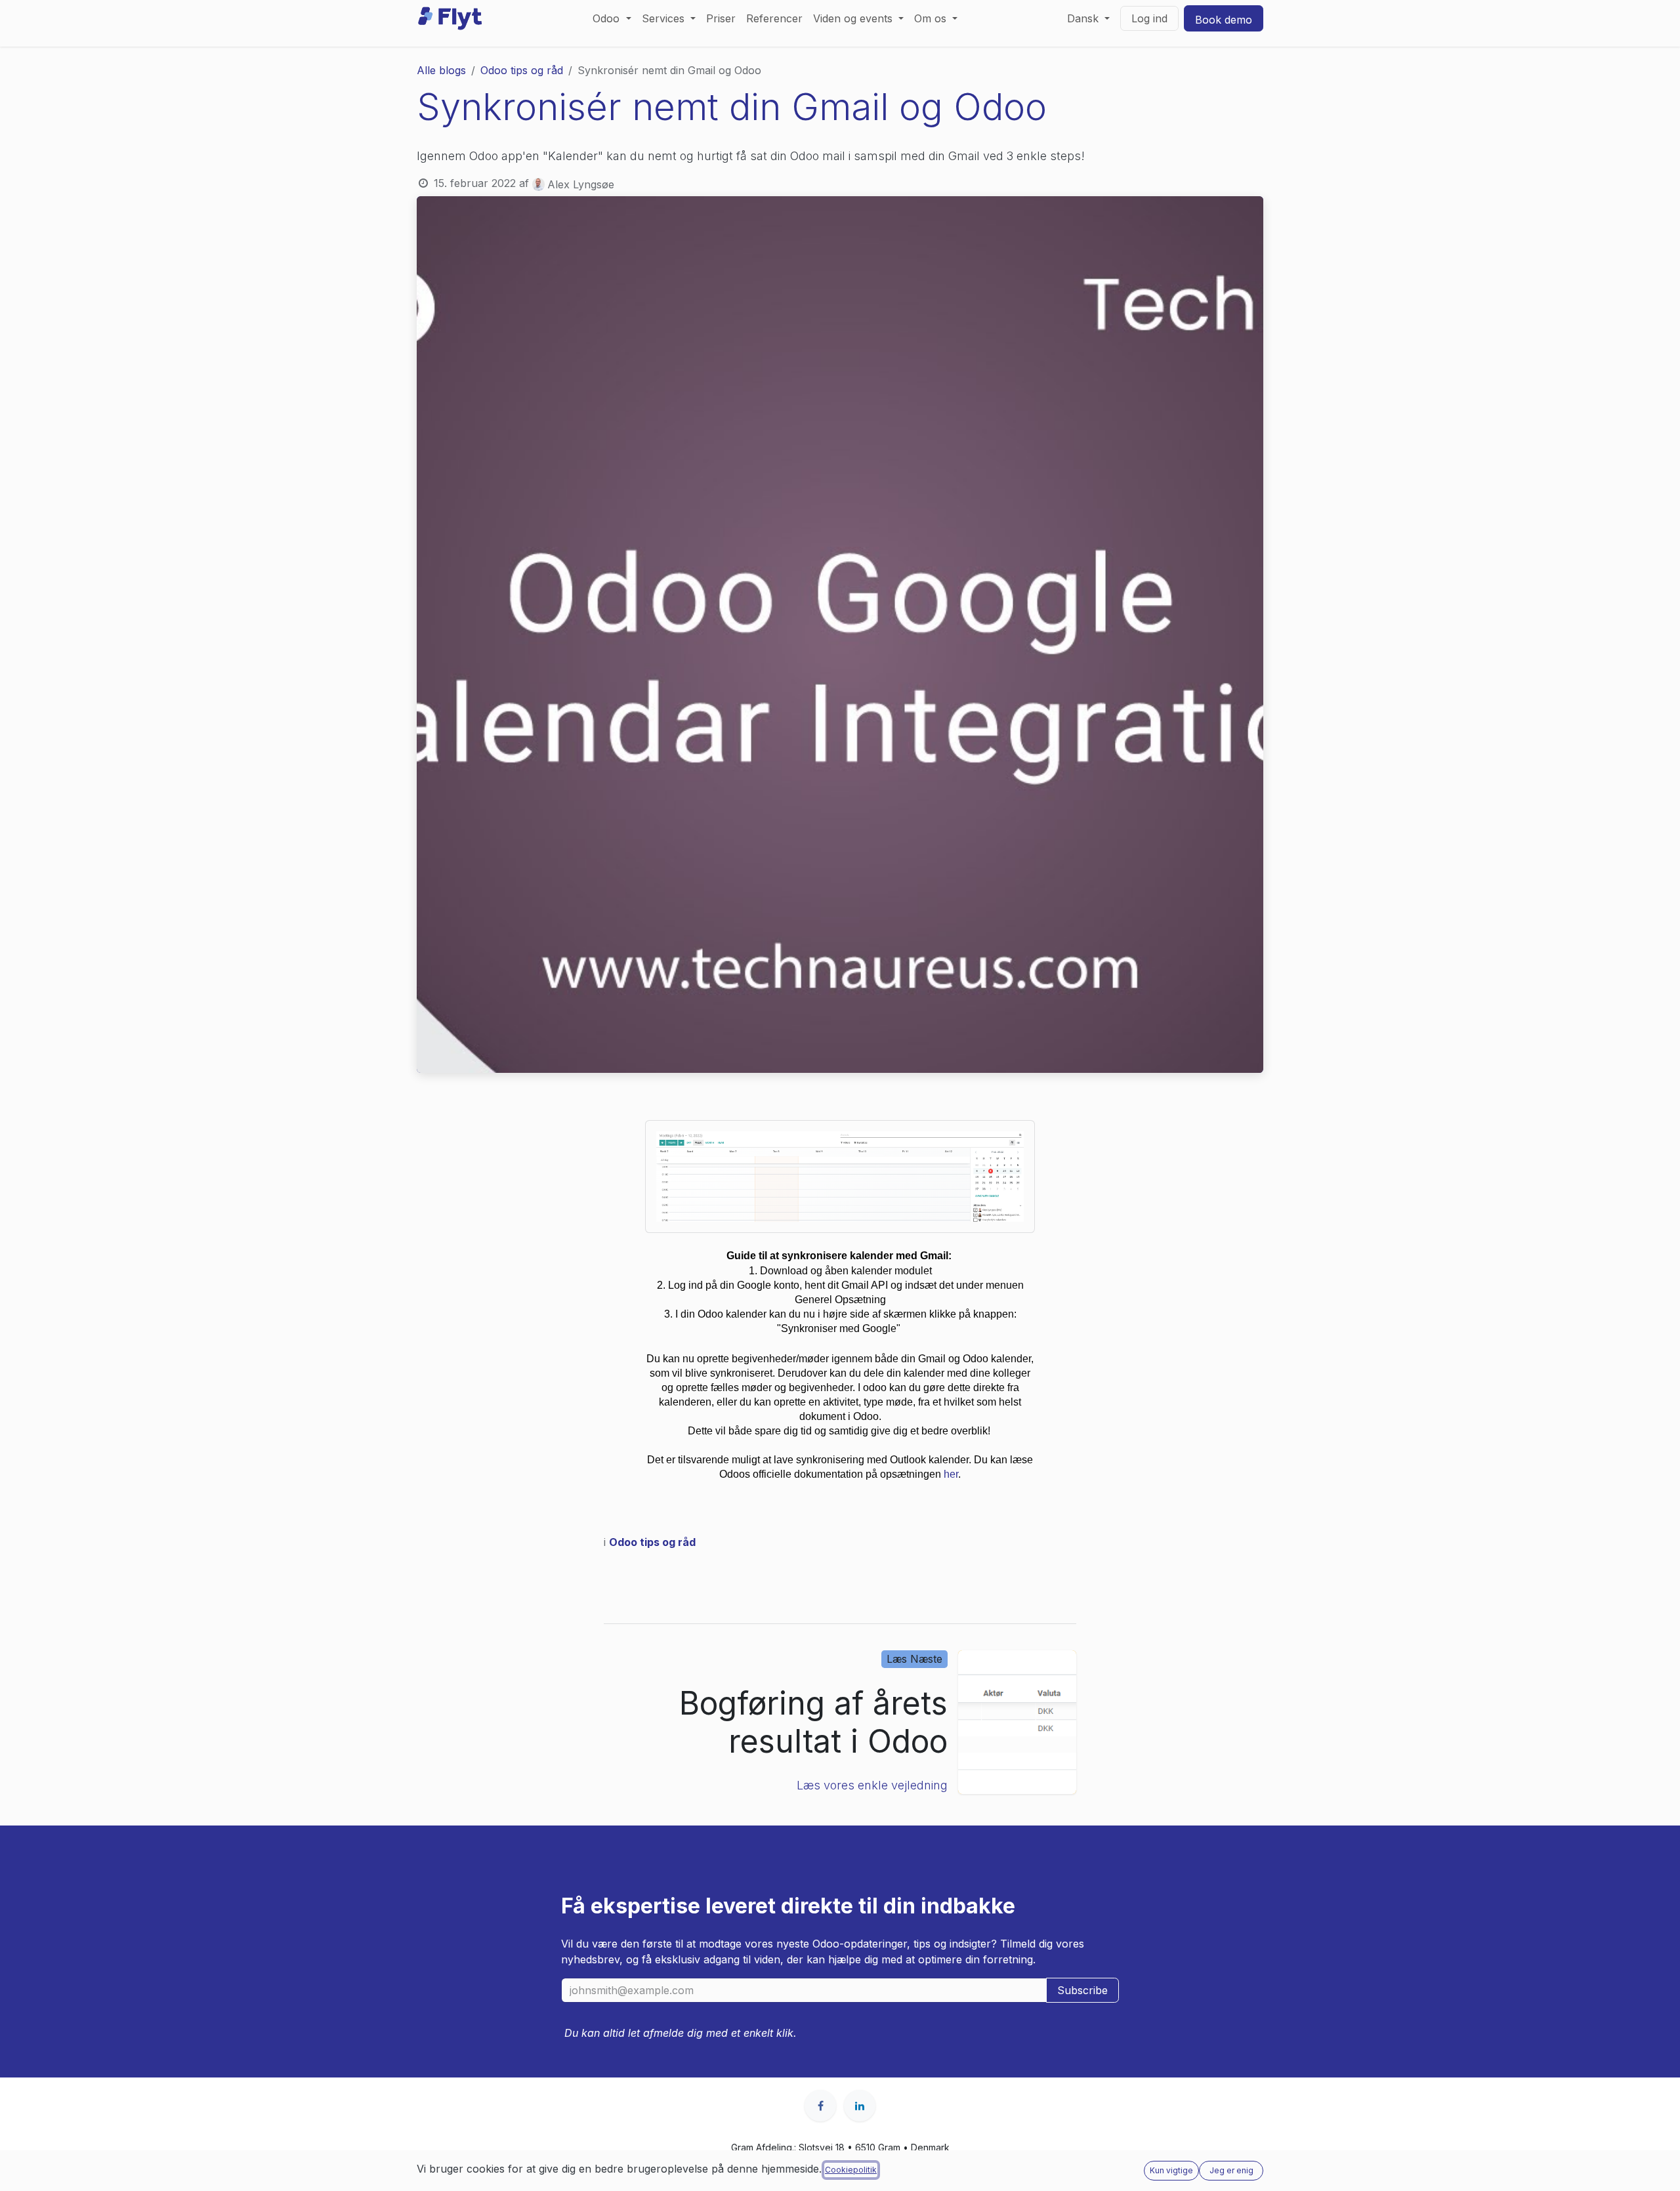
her (951, 1474)
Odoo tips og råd (522, 70)
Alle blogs (441, 70)
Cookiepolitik (851, 2170)
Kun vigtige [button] (1171, 2170)
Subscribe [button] (1082, 1990)
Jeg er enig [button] (1231, 2170)
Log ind (1149, 18)
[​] (820, 2106)
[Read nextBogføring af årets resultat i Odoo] (1017, 1722)
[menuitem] (612, 18)
